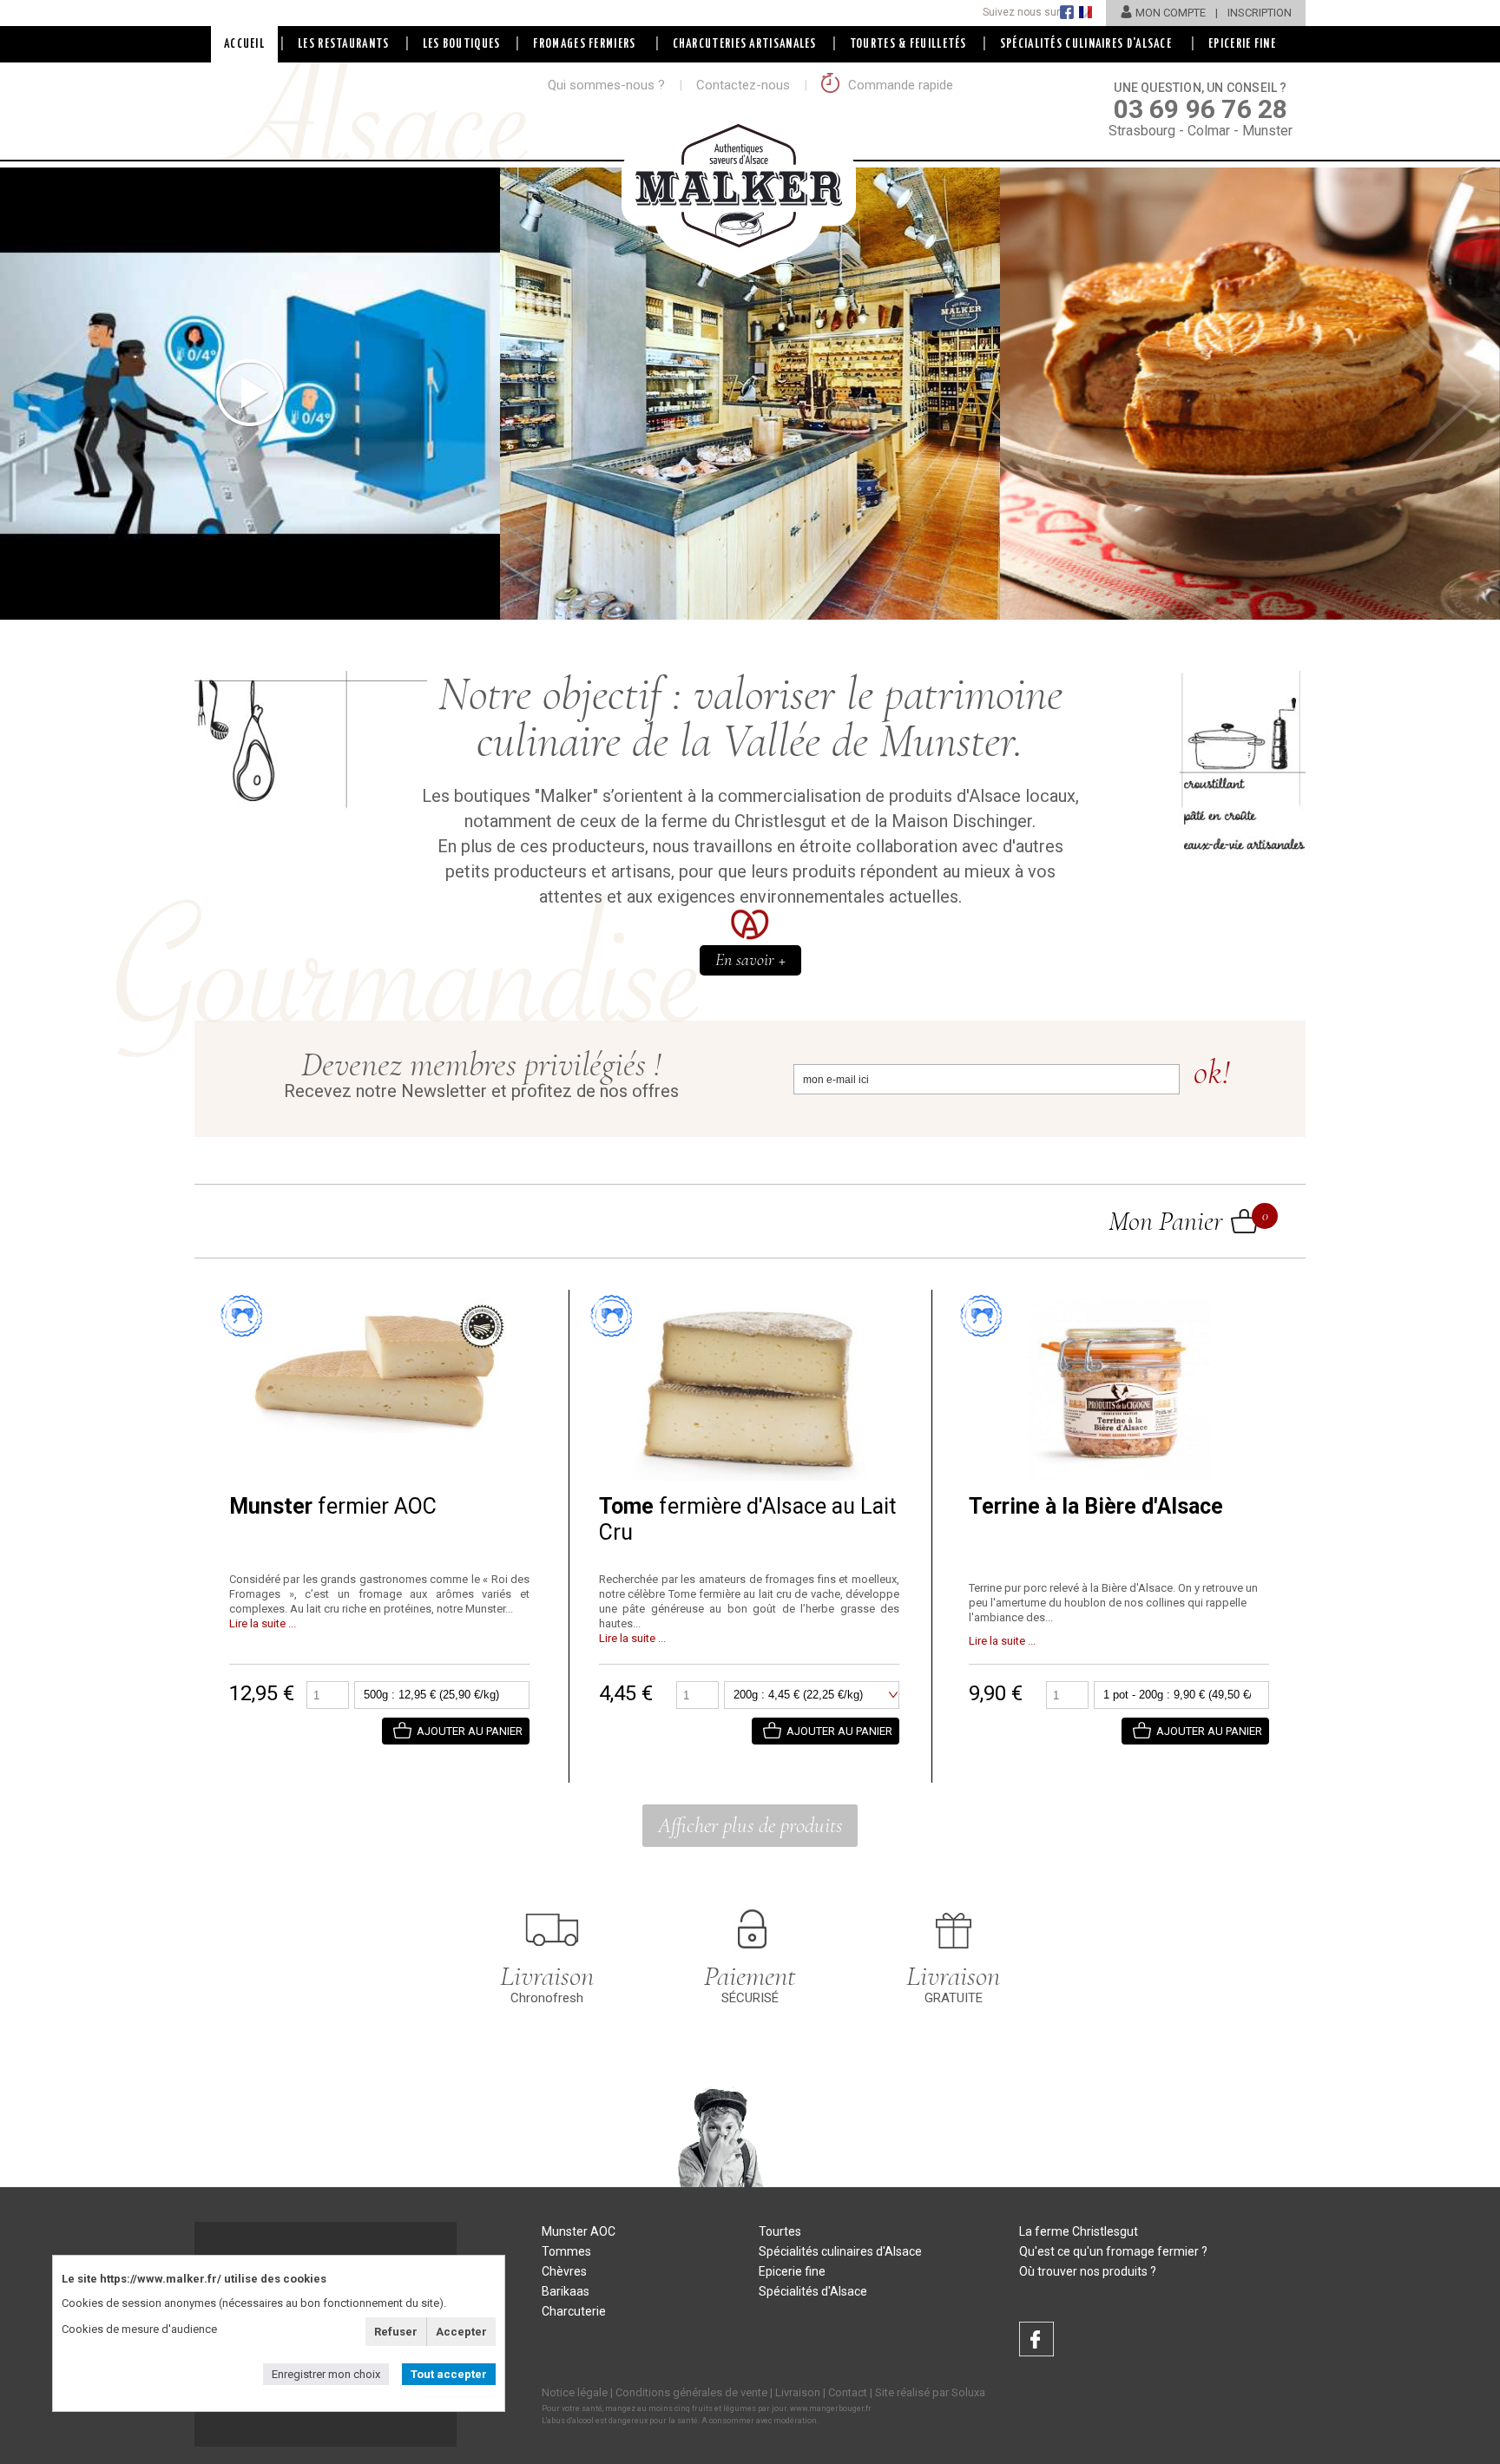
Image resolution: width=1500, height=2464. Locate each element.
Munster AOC (579, 2231)
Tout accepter (449, 2374)
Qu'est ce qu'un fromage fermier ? (1113, 2251)
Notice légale (575, 2392)
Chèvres (564, 2271)
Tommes (566, 2251)
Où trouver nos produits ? (1088, 2271)
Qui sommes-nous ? (606, 85)
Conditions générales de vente (691, 2392)
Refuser (396, 2332)
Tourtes (780, 2231)
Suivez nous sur (1021, 12)
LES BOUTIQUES (462, 44)
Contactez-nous (743, 85)
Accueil (244, 44)
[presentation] (56, 394)
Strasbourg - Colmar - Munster (1201, 110)
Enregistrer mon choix (326, 2374)
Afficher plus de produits (750, 1825)
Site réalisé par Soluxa (930, 2392)
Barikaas (566, 2291)
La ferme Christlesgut (1079, 2231)
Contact (848, 2392)
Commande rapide (899, 85)
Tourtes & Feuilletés (908, 44)
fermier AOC (333, 1506)
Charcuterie (574, 2311)
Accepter (461, 2332)
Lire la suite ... (263, 1623)
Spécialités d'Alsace (813, 2291)
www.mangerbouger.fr (831, 2408)
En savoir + (750, 960)
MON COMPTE (1171, 13)
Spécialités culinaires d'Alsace (840, 2251)
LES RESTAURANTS (344, 44)
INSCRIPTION (1260, 13)
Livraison (798, 2392)
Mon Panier (1183, 1221)
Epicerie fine (792, 2271)
